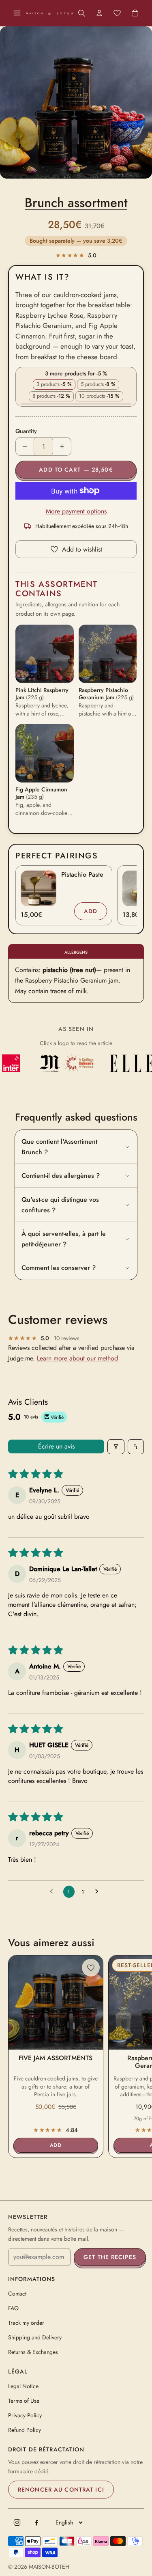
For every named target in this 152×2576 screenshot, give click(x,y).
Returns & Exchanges (33, 2352)
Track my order (26, 2323)
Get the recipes (110, 2257)
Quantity (26, 431)
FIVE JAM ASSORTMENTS (56, 2058)
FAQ (13, 2308)
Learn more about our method (77, 1358)
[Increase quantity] (62, 446)
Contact (17, 2294)
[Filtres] (116, 1447)
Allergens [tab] (76, 952)
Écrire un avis (56, 1446)
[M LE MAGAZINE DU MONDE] (45, 1063)
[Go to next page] (99, 1892)
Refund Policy (25, 2430)
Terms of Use (24, 2401)
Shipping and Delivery (35, 2337)
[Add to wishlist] (91, 1968)
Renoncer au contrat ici (61, 2490)
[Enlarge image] (76, 102)
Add (95, 913)
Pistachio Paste (82, 874)
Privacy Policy (25, 2415)
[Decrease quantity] (25, 446)
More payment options (76, 511)
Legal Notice (23, 2386)
